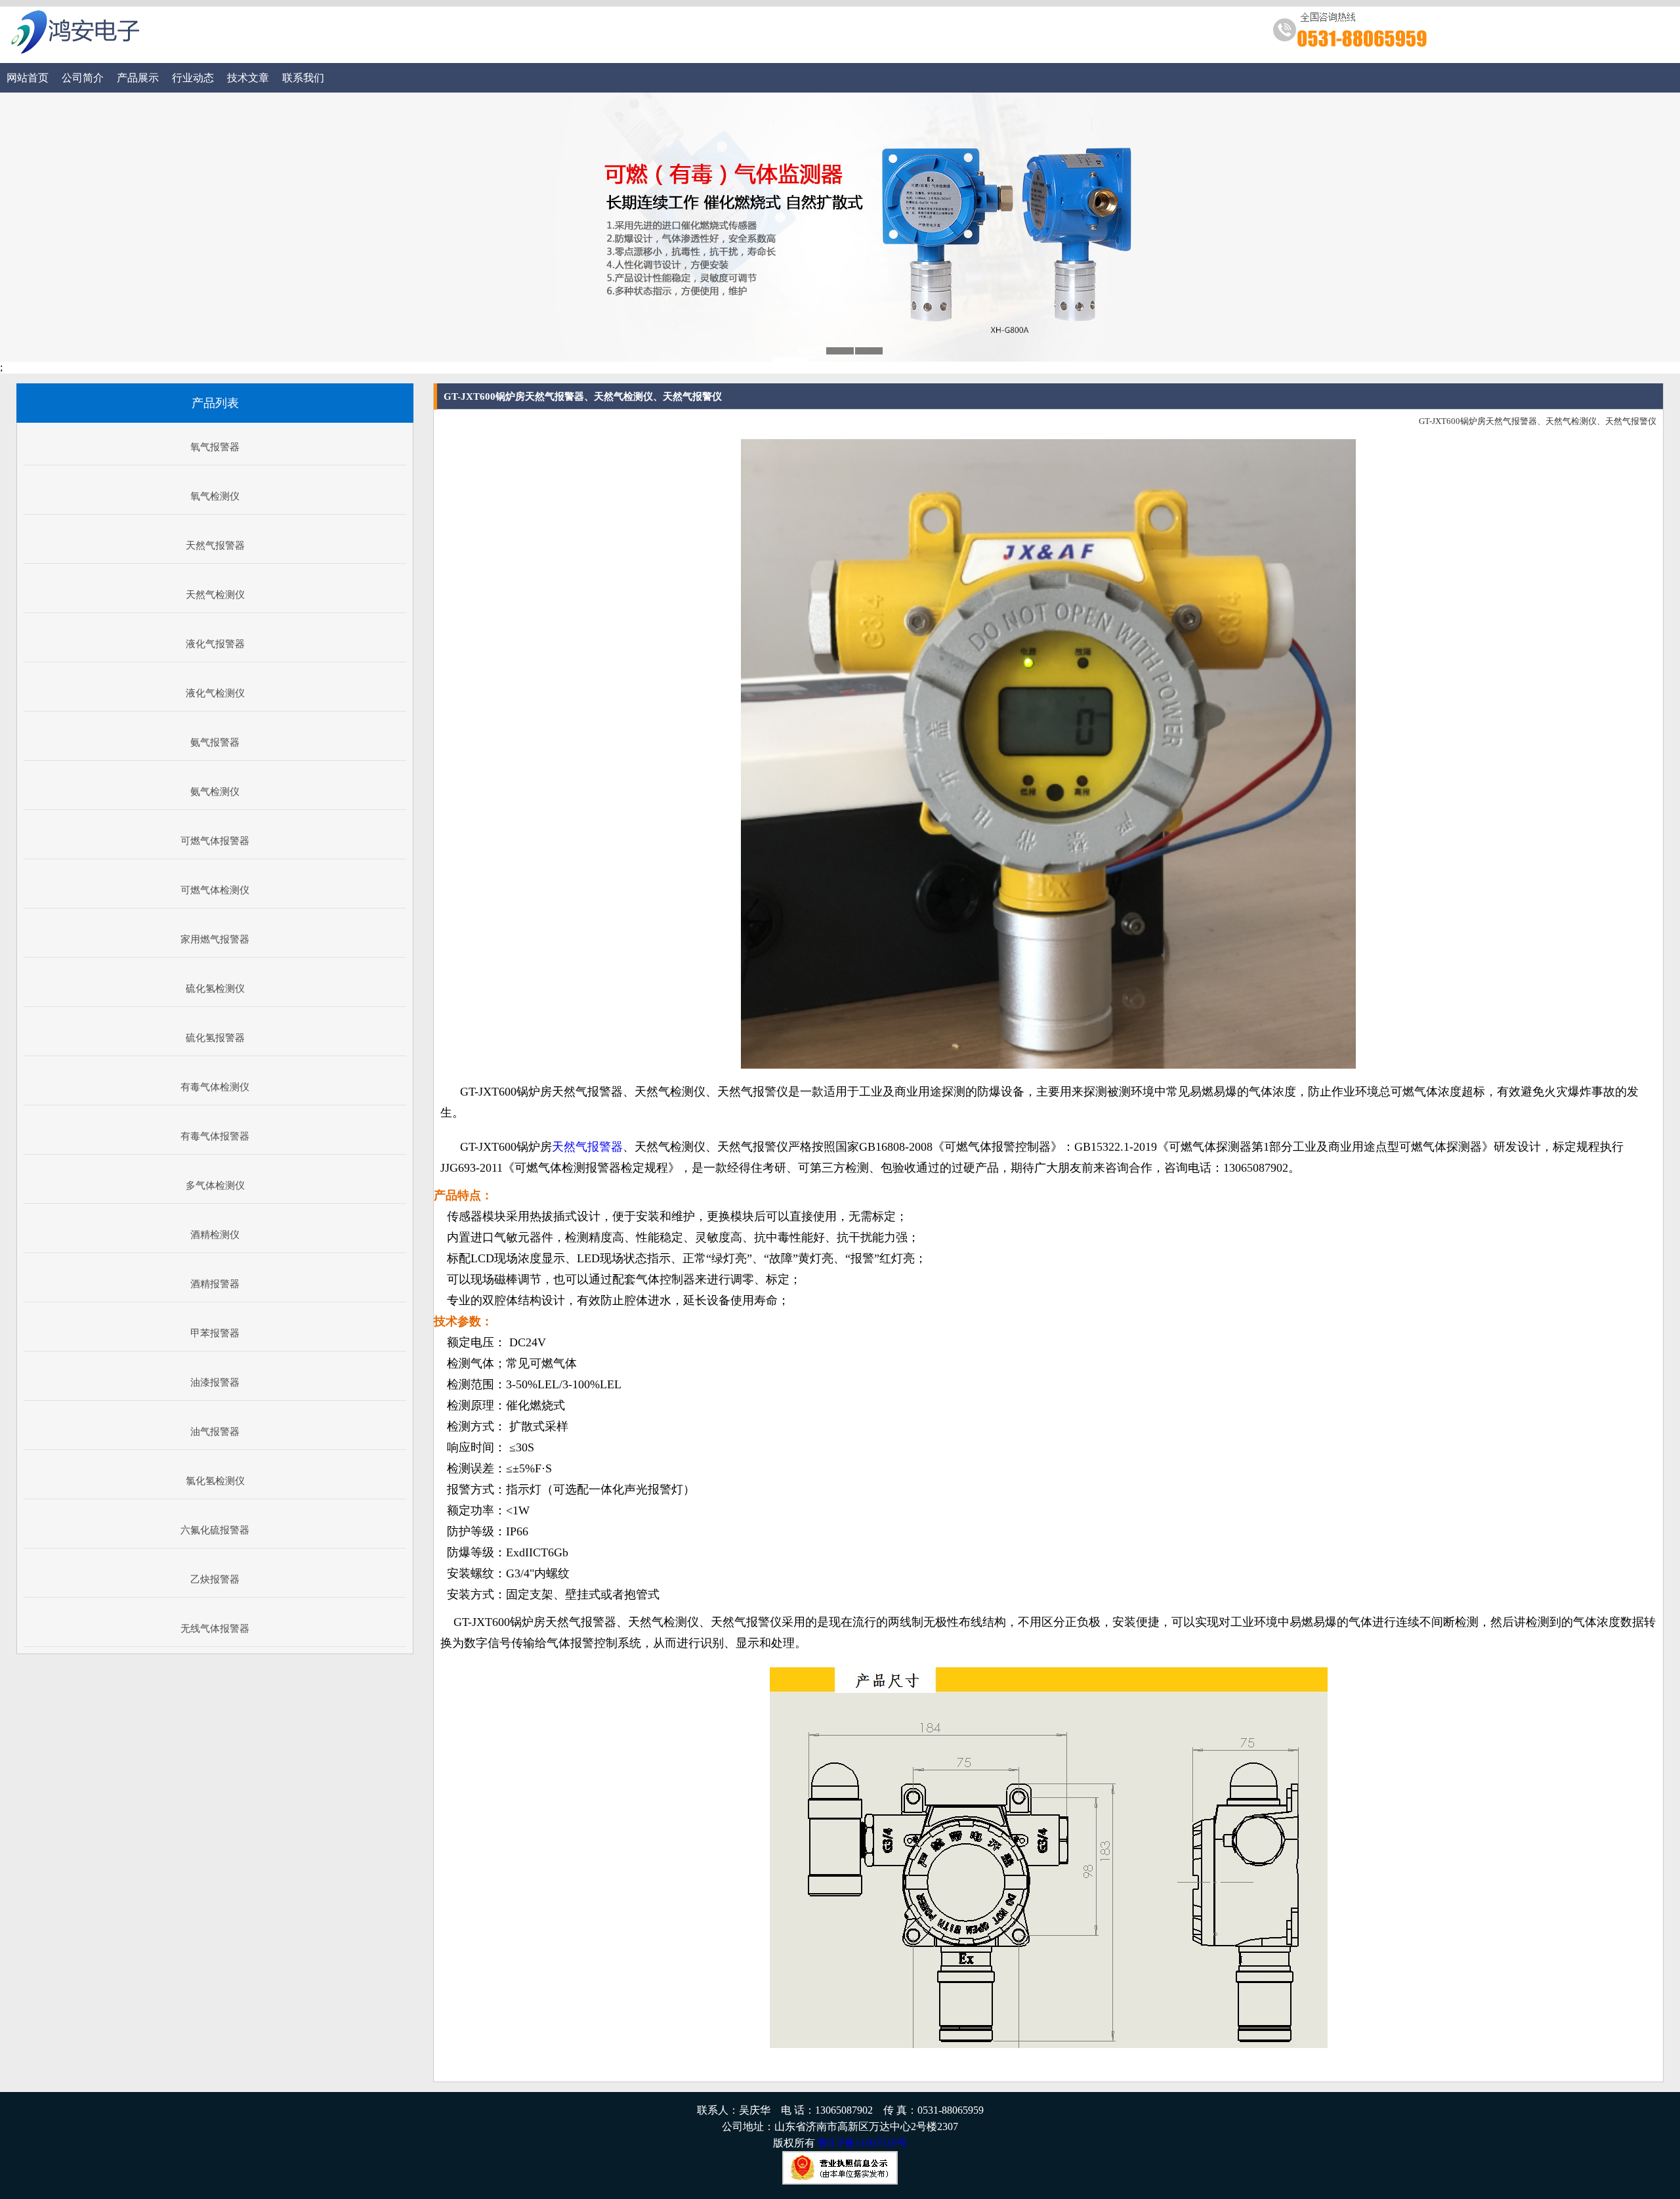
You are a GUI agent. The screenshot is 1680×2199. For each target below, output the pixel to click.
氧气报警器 (215, 447)
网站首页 (28, 78)
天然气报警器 (215, 545)
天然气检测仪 (215, 595)
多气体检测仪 (215, 1185)
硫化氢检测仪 (215, 989)
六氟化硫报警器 (215, 1530)
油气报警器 (215, 1432)
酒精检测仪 (215, 1235)
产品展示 (138, 78)
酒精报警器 (215, 1284)
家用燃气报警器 (215, 939)
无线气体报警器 (215, 1629)
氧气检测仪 (215, 496)
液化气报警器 (215, 644)
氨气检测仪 (215, 792)
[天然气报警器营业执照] (840, 2181)
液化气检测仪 (215, 693)
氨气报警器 (215, 742)
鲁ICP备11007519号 (863, 2143)
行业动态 (193, 78)
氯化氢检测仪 (215, 1481)
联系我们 (303, 78)
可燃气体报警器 (215, 841)
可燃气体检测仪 (215, 890)
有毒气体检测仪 (215, 1087)
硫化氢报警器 (215, 1038)
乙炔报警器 (215, 1579)
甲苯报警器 (215, 1333)
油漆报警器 (215, 1382)
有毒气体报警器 (215, 1136)
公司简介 (83, 78)
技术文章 (248, 78)
